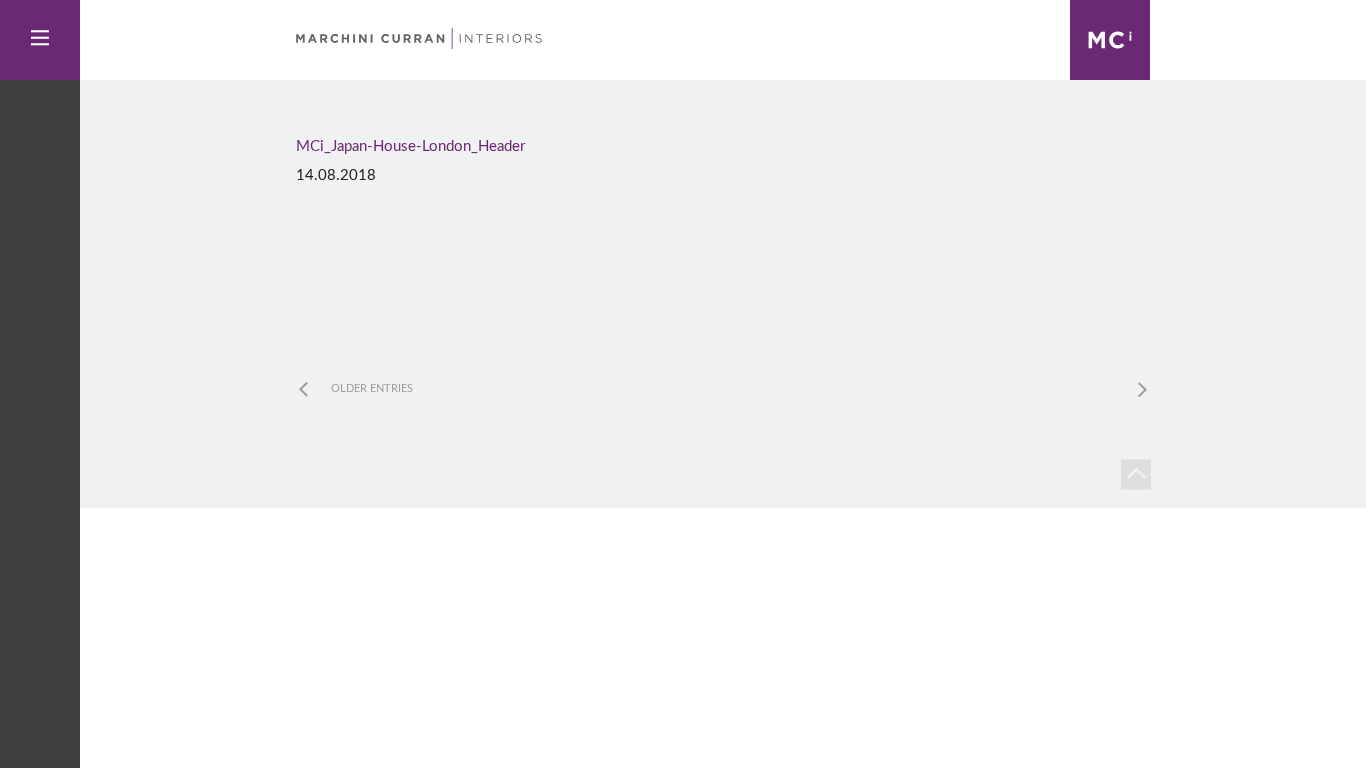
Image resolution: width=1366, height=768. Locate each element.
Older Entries (372, 388)
